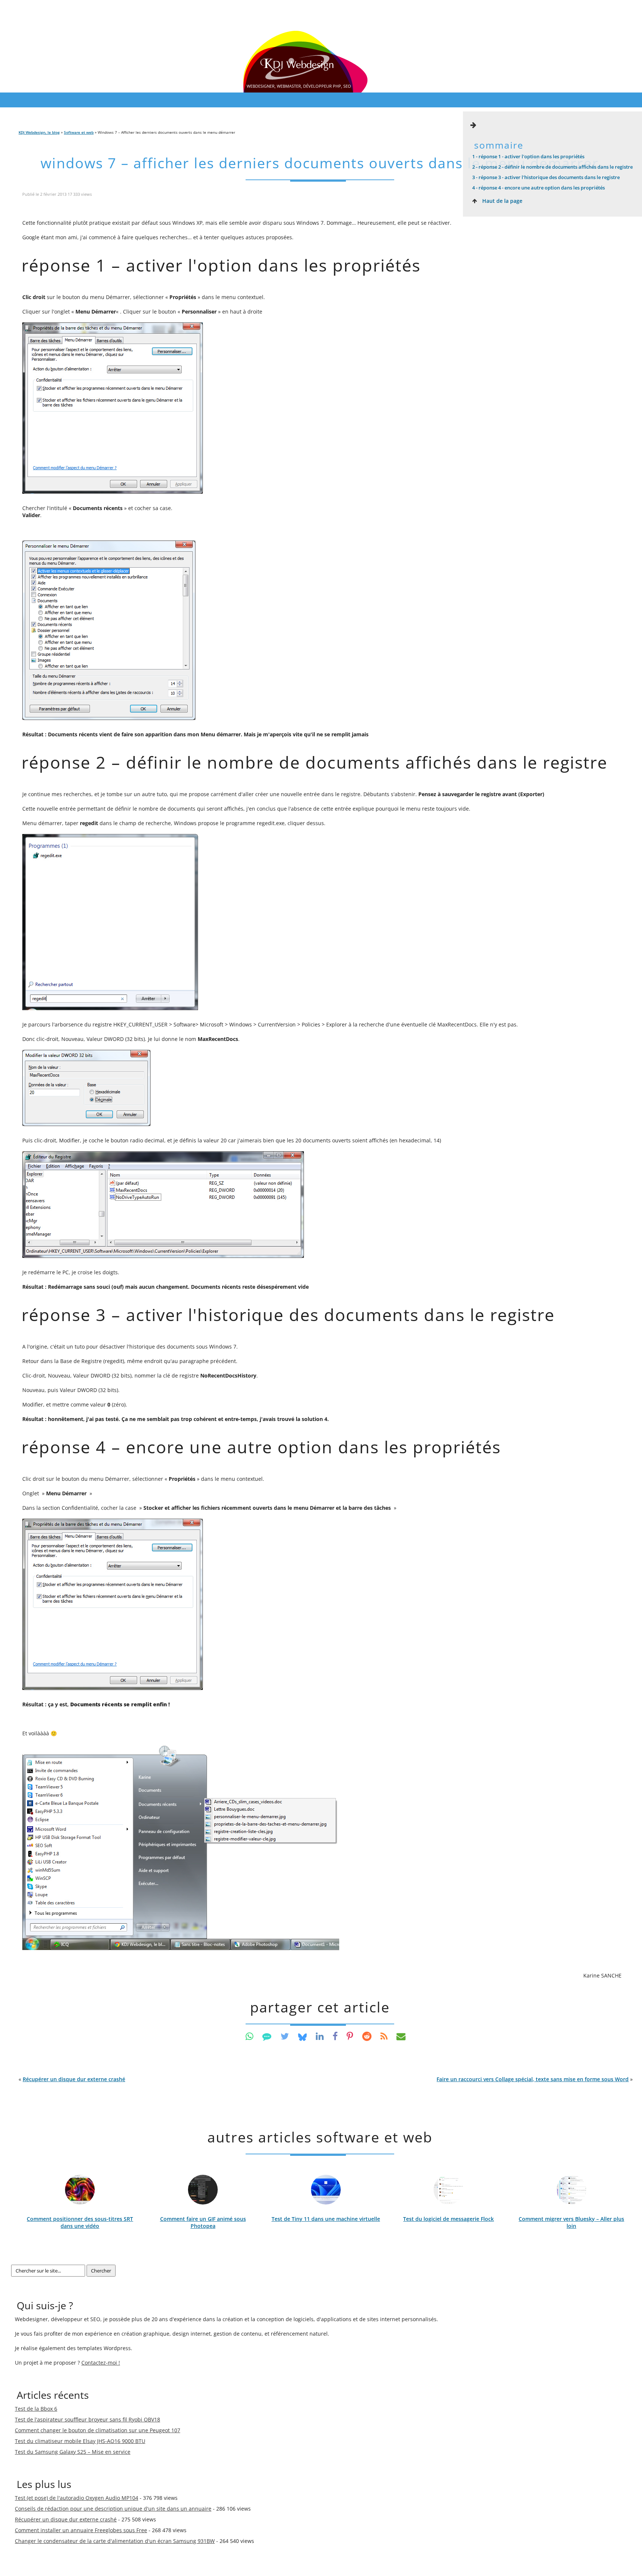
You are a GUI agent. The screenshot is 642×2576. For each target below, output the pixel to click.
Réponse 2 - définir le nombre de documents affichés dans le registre (552, 167)
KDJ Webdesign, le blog (39, 132)
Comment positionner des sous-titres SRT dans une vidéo (80, 2222)
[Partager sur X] (285, 2036)
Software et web (79, 132)
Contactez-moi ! (101, 2363)
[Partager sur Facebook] (335, 2036)
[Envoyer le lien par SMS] (267, 2036)
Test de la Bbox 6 (36, 2409)
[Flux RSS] (384, 2036)
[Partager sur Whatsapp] (249, 2036)
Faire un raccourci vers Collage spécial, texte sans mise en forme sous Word (533, 2079)
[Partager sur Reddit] (367, 2036)
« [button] (72, 2079)
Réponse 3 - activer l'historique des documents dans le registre (546, 177)
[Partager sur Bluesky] (302, 2036)
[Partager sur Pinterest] (350, 2036)
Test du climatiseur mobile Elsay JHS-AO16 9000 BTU (80, 2441)
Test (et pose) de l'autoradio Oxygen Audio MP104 (77, 2498)
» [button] (535, 2079)
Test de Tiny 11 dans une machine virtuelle (326, 2219)
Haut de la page (502, 201)
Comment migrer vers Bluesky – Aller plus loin (571, 2222)
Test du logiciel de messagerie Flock (448, 2219)
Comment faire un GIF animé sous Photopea (203, 2222)
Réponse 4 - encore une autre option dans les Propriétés (539, 188)
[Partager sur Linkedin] (320, 2036)
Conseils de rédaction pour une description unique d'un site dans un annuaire (113, 2509)
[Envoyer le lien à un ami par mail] (401, 2036)
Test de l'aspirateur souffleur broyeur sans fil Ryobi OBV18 (87, 2419)
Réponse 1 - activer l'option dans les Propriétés (528, 156)
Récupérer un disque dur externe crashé (74, 2079)
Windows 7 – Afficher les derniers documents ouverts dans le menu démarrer (320, 163)
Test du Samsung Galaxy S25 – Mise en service (73, 2452)
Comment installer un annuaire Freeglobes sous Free (81, 2530)
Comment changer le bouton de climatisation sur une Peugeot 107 (98, 2430)
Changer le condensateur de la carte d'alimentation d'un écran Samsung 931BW (115, 2541)
